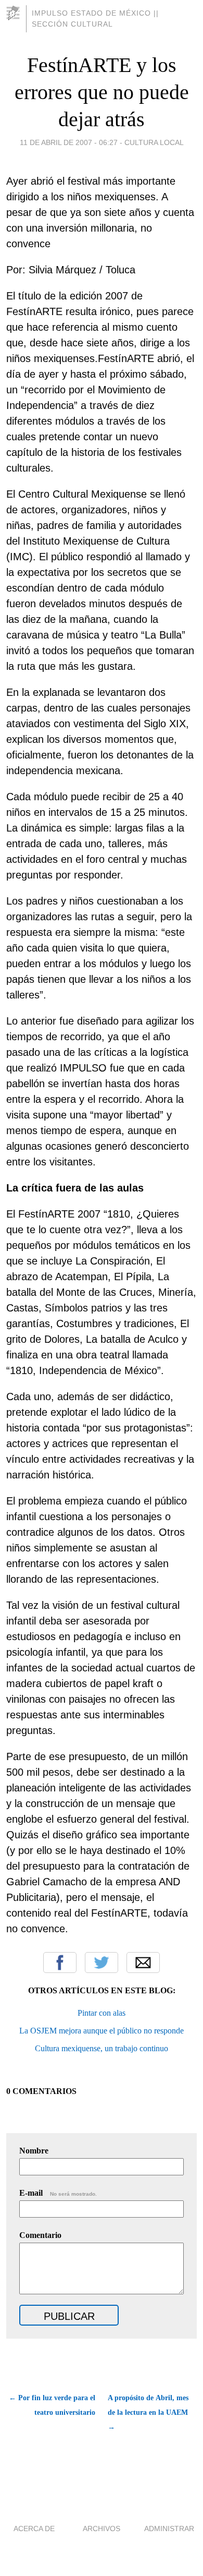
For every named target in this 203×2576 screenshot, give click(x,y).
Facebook (60, 1963)
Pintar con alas (102, 2013)
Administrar (169, 2529)
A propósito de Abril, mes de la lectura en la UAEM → (148, 2412)
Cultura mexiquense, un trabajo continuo (102, 2048)
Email (143, 1963)
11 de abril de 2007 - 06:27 (69, 142)
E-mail (58, 2193)
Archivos (102, 2529)
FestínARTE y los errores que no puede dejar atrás (102, 92)
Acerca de (34, 2529)
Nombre (34, 2151)
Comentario (40, 2235)
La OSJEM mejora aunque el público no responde (102, 2031)
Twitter (102, 1963)
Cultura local (154, 142)
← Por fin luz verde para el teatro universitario (52, 2405)
